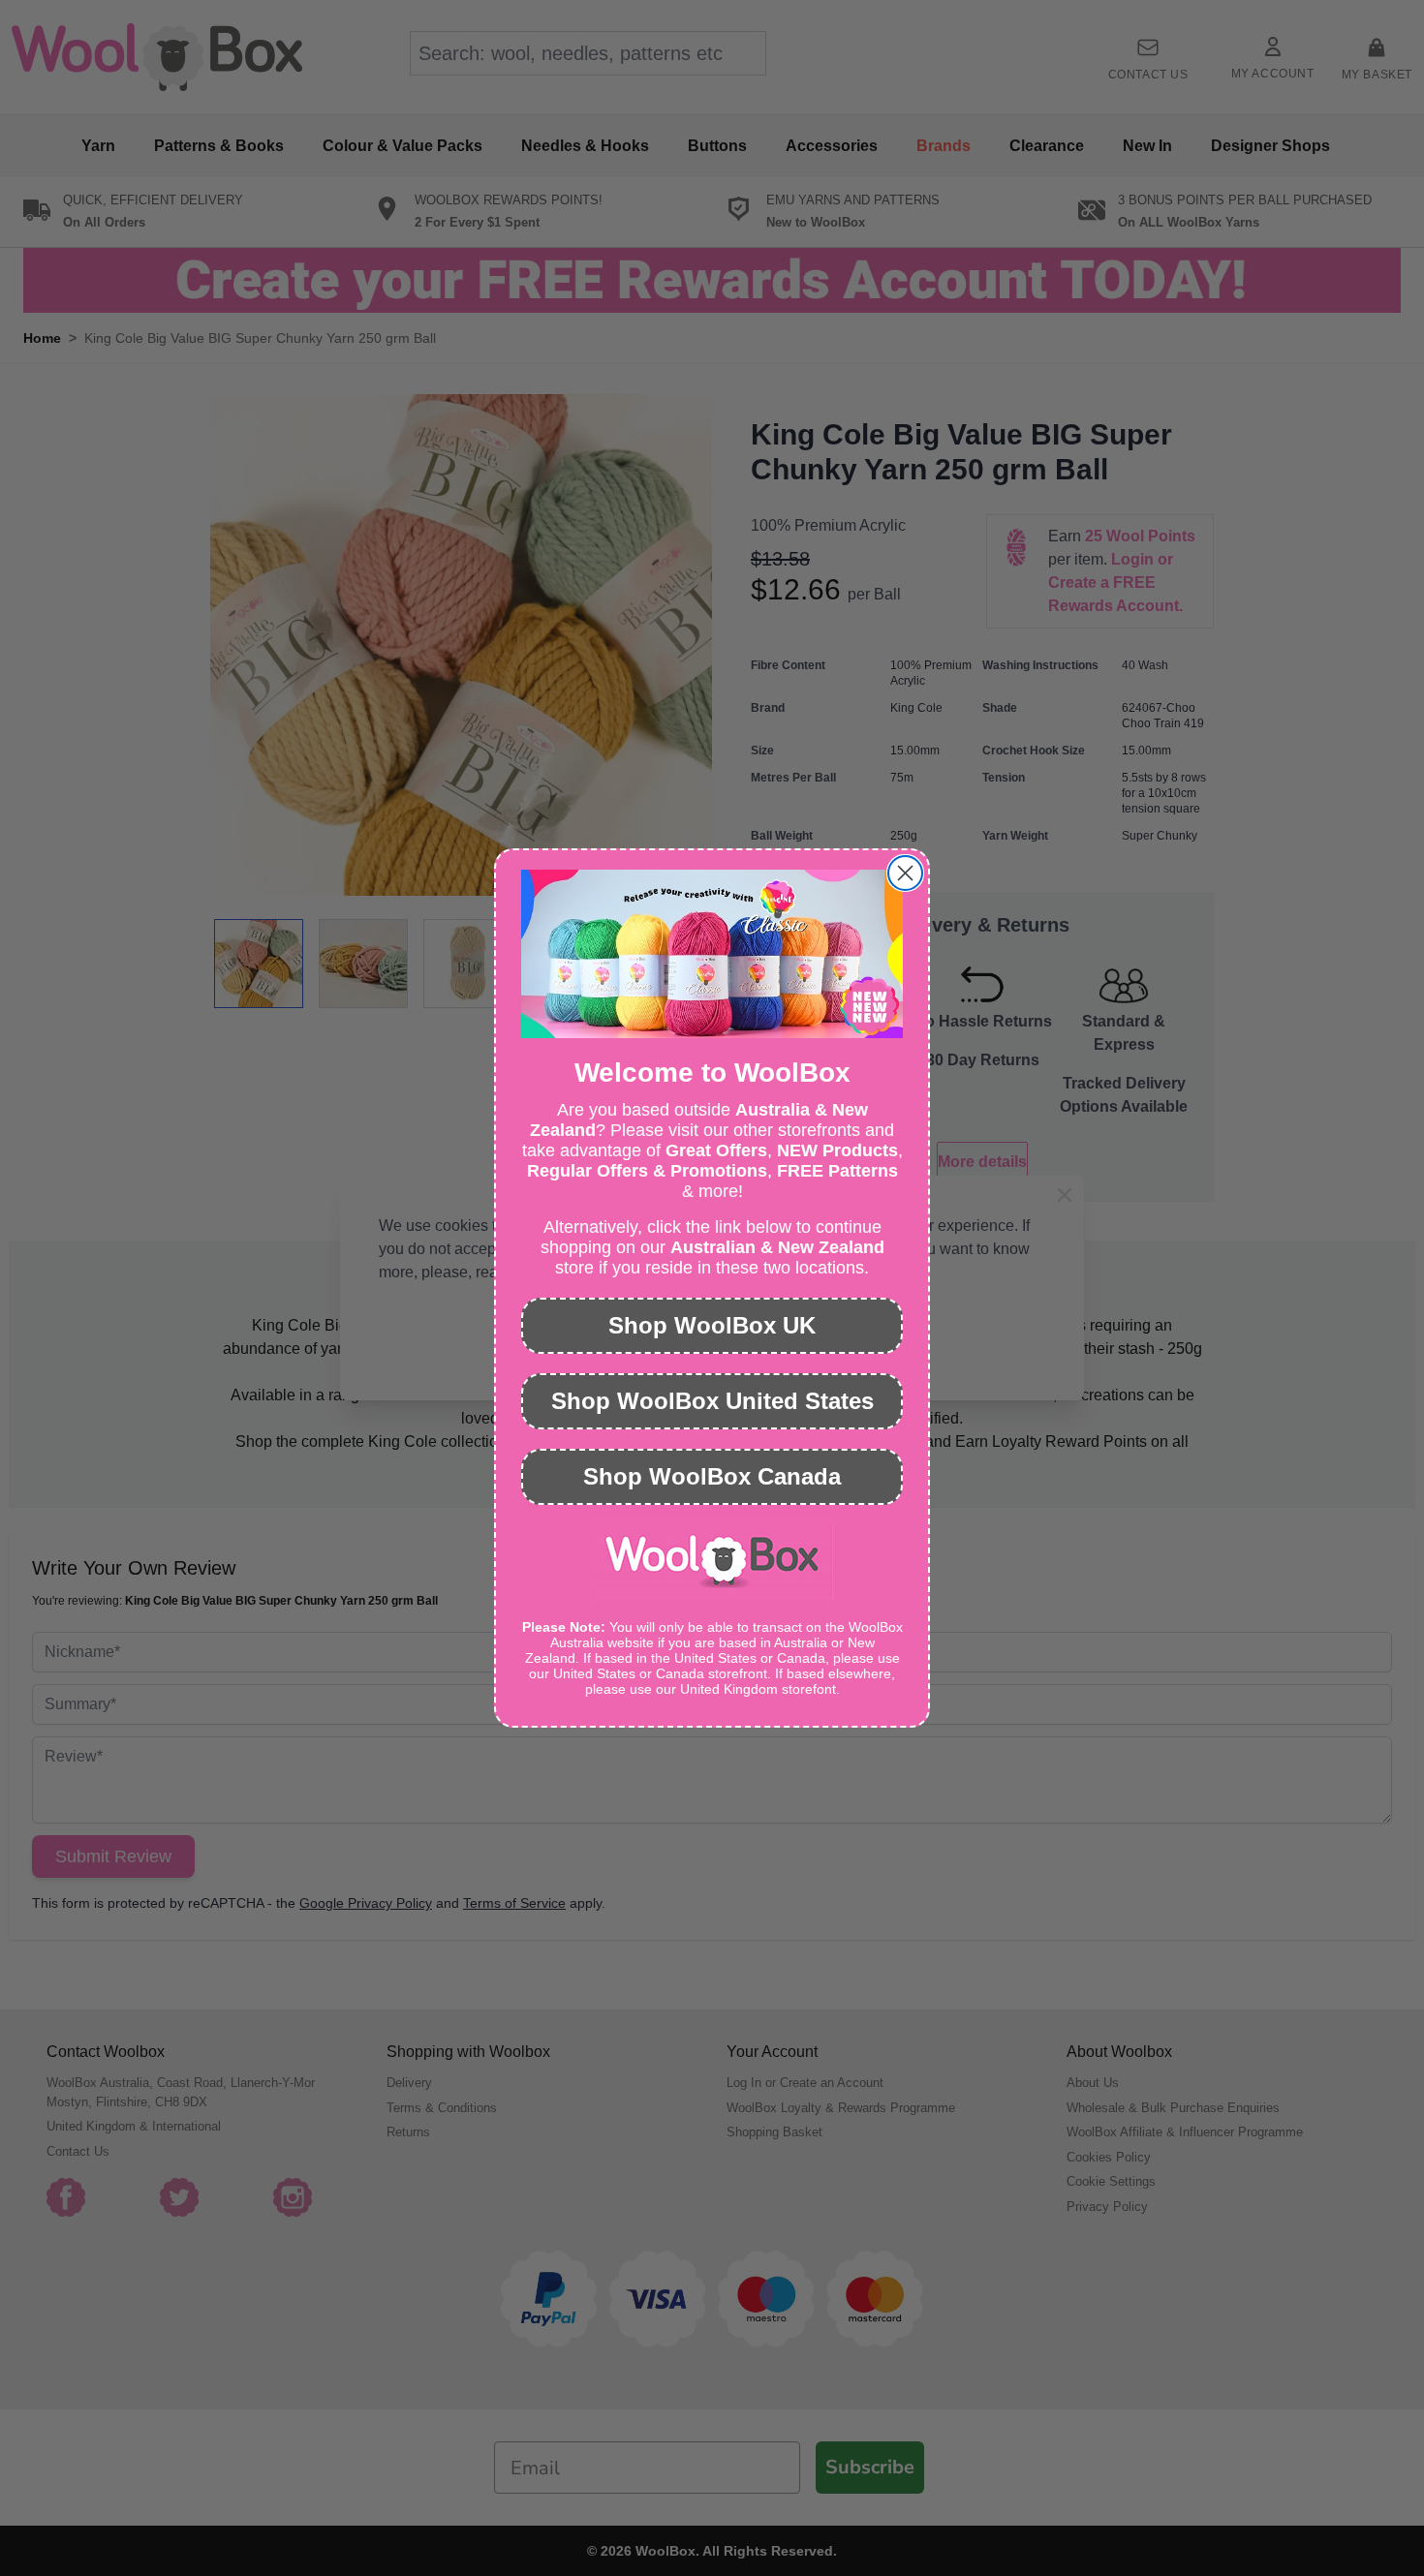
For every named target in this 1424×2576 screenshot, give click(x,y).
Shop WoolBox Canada (712, 1476)
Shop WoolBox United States (712, 1401)
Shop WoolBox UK (712, 1325)
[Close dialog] (905, 873)
